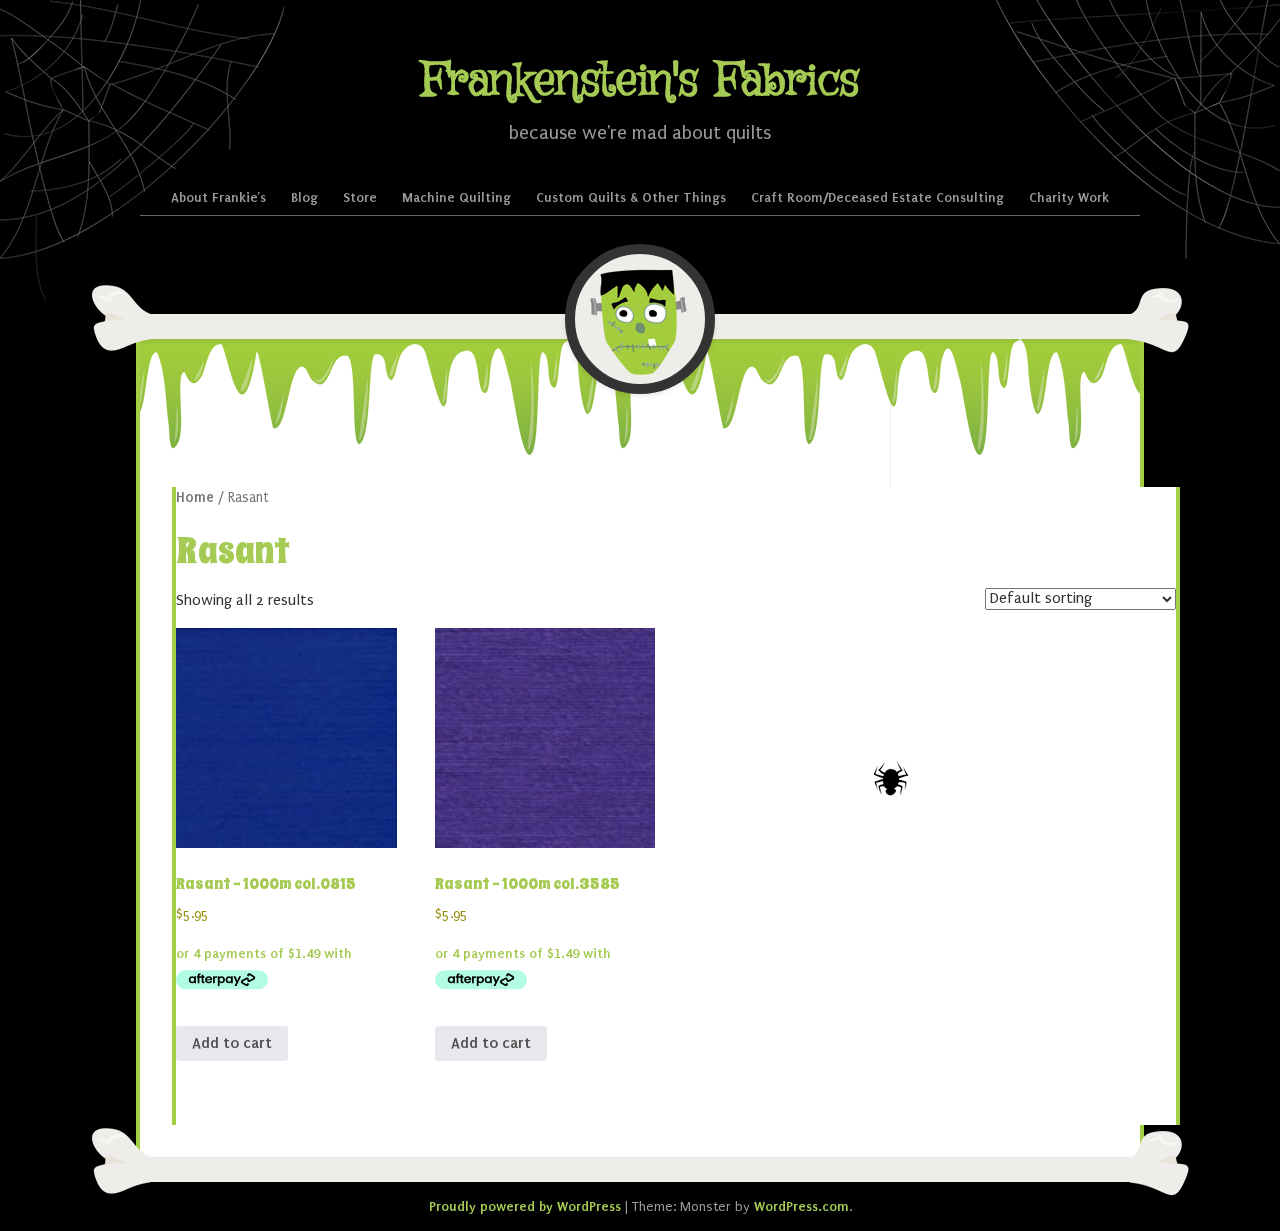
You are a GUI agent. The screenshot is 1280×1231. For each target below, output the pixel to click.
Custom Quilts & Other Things (631, 197)
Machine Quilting (456, 197)
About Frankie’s (218, 197)
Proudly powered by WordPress (525, 1206)
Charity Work (1069, 197)
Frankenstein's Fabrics (640, 81)
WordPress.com (801, 1206)
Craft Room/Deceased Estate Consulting (877, 197)
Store (360, 197)
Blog (304, 197)
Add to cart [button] (232, 1043)
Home (195, 497)
